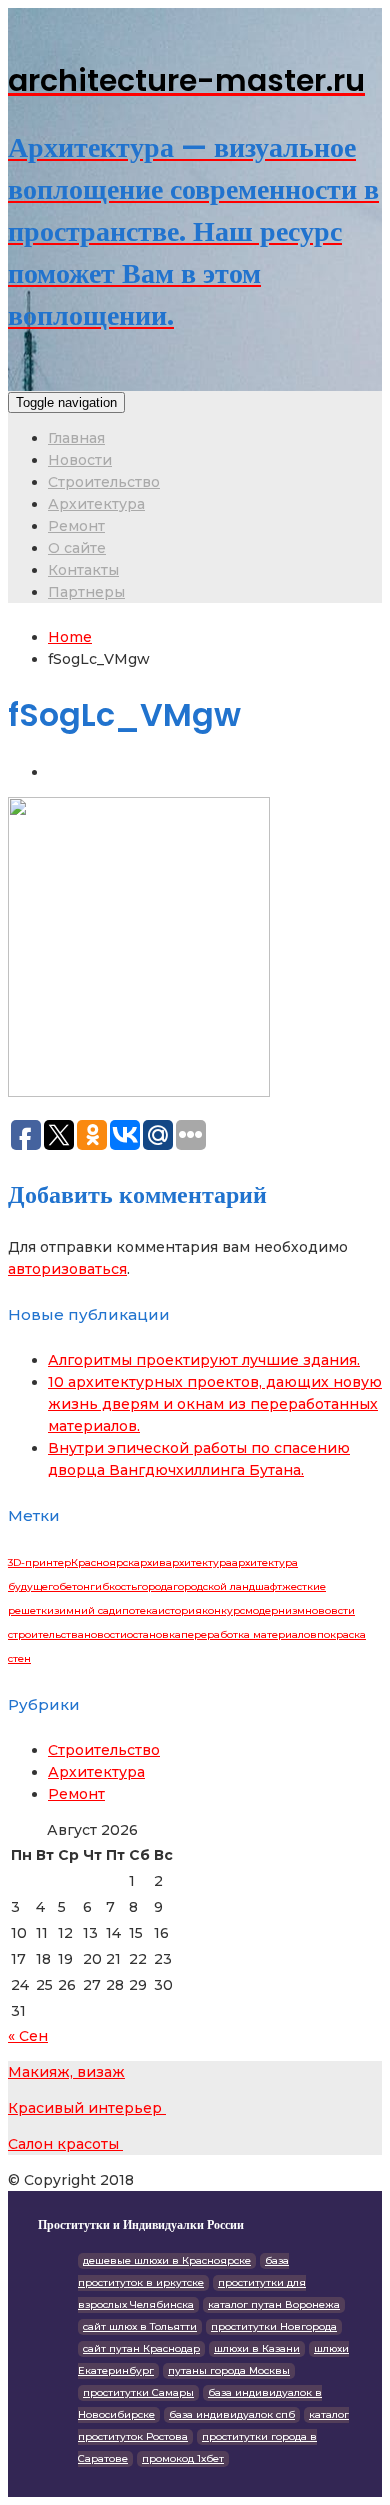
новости (105, 1634)
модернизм (275, 1610)
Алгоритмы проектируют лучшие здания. (204, 1360)
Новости (80, 460)
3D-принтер (39, 1562)
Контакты (83, 570)
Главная (76, 438)
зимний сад (84, 1610)
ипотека (136, 1610)
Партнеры (86, 592)
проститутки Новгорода (274, 2326)
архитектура (199, 1562)
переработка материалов (249, 1634)
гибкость (113, 1586)
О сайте (77, 548)
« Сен (28, 2036)
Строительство (104, 482)
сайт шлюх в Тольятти (140, 2326)
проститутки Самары (138, 2392)
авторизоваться (67, 1269)
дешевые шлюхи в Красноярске (167, 2260)
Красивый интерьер (87, 2108)
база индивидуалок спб (232, 2414)
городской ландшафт (227, 1586)
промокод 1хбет (183, 2458)
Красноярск (102, 1562)
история (180, 1610)
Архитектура (96, 504)
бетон (74, 1586)
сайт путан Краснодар (141, 2348)
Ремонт (76, 526)
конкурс (223, 1610)
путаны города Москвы (229, 2370)
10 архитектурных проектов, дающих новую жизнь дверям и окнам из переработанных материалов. (215, 1404)
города (155, 1586)
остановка (154, 1634)
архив (150, 1562)
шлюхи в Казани (257, 2348)
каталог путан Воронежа (274, 2304)
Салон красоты (65, 2144)
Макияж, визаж (66, 2072)
